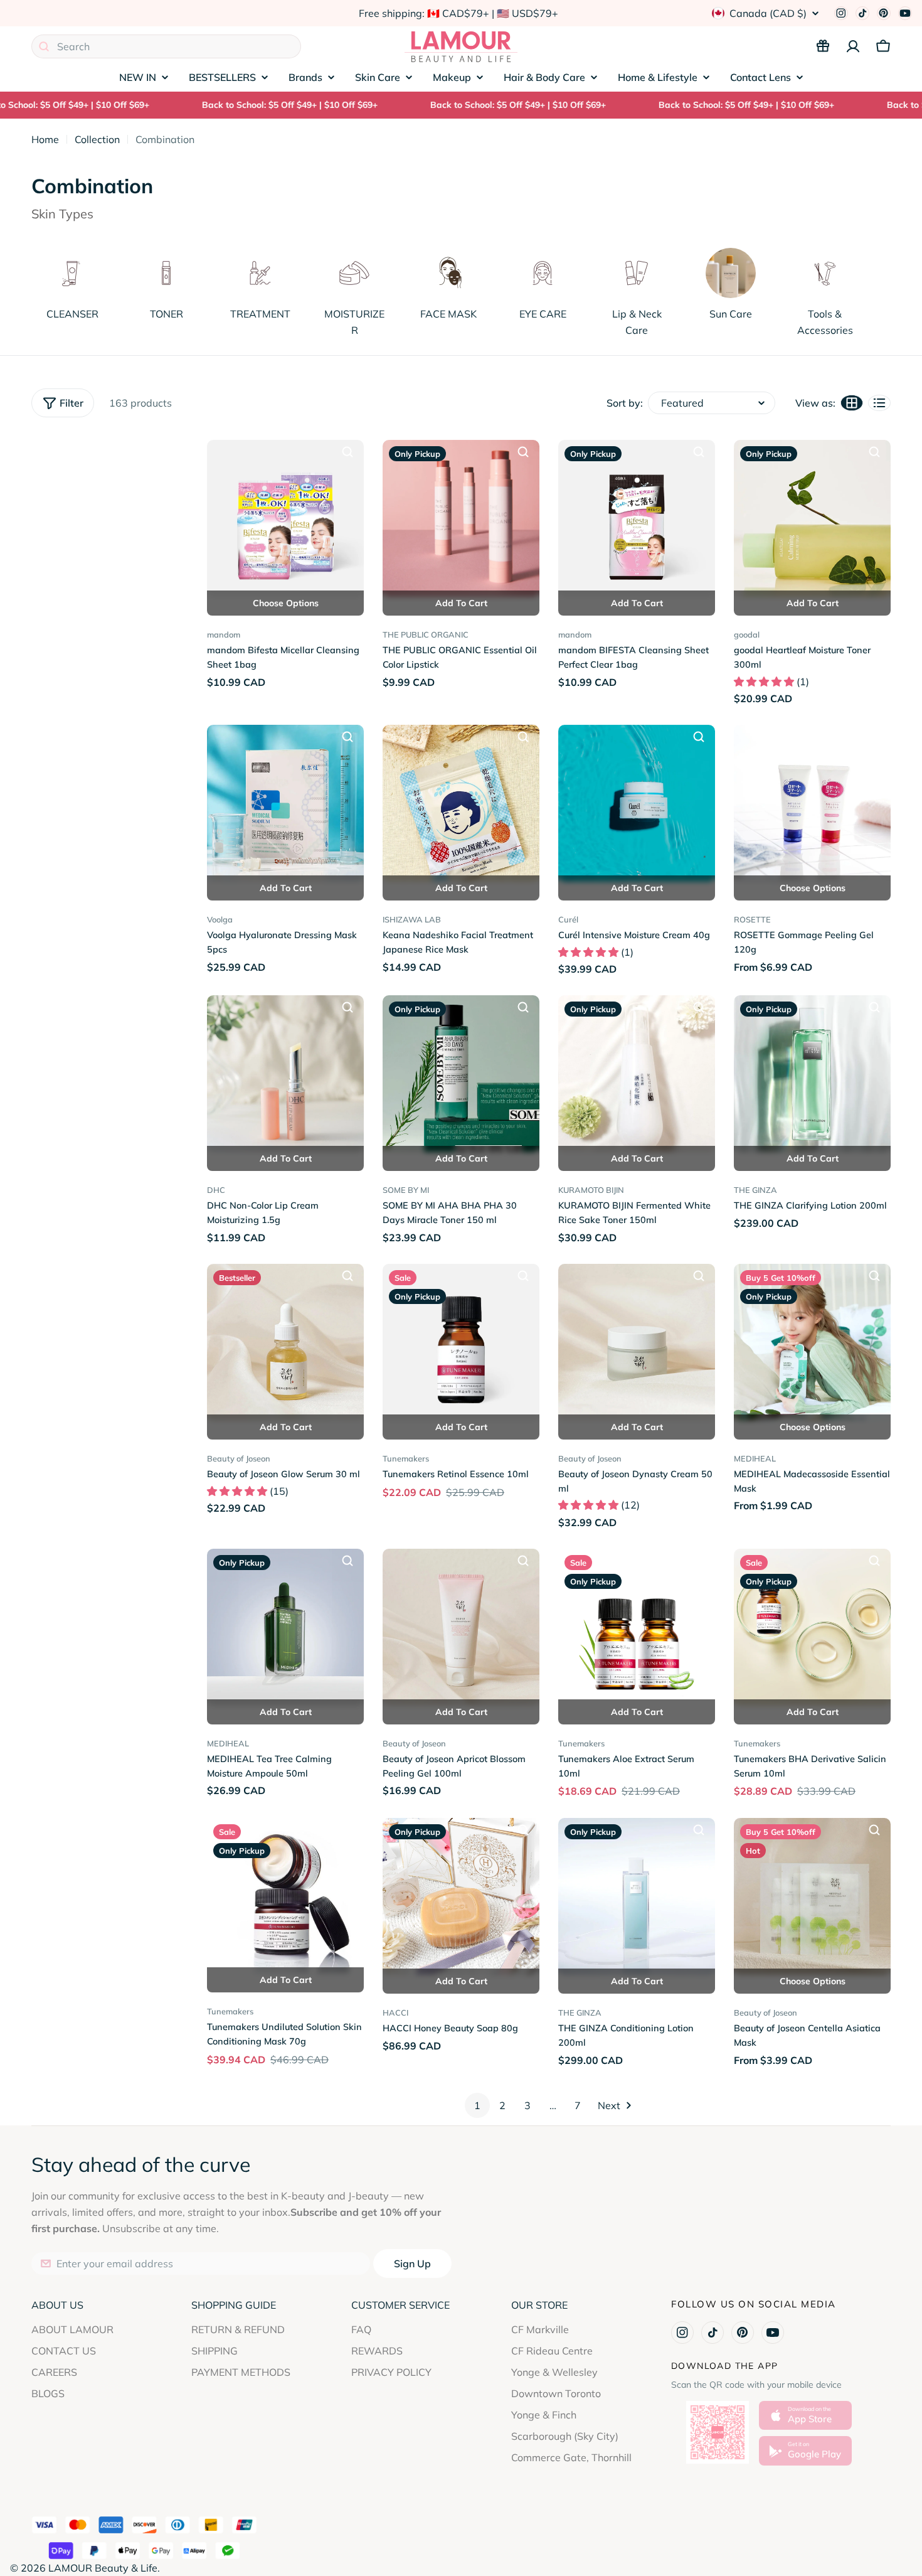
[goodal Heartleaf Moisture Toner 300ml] (812, 518)
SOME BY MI (406, 1190)
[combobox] (166, 46)
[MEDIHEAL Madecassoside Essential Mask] (812, 1342)
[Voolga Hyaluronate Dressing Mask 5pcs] (285, 803)
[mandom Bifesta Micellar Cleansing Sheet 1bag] (285, 518)
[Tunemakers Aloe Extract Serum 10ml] (637, 1627)
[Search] (44, 46)
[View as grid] (852, 403)
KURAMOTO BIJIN (591, 1190)
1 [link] (477, 2105)
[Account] (853, 46)
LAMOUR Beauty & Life (103, 2568)
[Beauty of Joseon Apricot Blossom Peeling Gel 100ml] (461, 1627)
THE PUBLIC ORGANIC (426, 634)
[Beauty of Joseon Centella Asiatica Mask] (812, 1896)
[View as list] (879, 403)
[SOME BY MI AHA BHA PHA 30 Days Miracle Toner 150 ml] (461, 1074)
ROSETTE (752, 919)
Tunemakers (406, 1458)
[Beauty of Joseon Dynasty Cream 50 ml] (637, 1342)
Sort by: (625, 403)
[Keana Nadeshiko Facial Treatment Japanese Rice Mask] (461, 803)
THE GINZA (755, 1190)
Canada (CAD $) (768, 13)
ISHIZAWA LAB (412, 919)
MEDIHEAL (755, 1458)
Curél (568, 919)
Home (45, 139)
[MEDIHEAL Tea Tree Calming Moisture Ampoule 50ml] (285, 1627)
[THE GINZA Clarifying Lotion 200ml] (812, 1074)
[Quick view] (347, 452)
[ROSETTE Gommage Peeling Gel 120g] (812, 803)
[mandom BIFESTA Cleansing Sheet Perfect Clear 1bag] (637, 518)
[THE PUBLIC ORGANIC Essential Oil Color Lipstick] (461, 518)
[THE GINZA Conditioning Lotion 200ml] (637, 1896)
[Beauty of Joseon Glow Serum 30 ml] (285, 1342)
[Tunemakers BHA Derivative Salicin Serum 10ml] (812, 1627)
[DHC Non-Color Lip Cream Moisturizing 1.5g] (285, 1074)
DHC (216, 1190)
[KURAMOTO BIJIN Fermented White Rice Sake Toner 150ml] (637, 1074)
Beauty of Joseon (239, 1458)
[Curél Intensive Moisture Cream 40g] (637, 803)
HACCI (395, 2012)
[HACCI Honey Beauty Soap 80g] (461, 1896)
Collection (97, 139)
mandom (224, 634)
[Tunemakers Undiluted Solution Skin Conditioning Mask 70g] (285, 1895)
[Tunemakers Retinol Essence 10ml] (461, 1342)
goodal (747, 634)
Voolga (220, 919)
